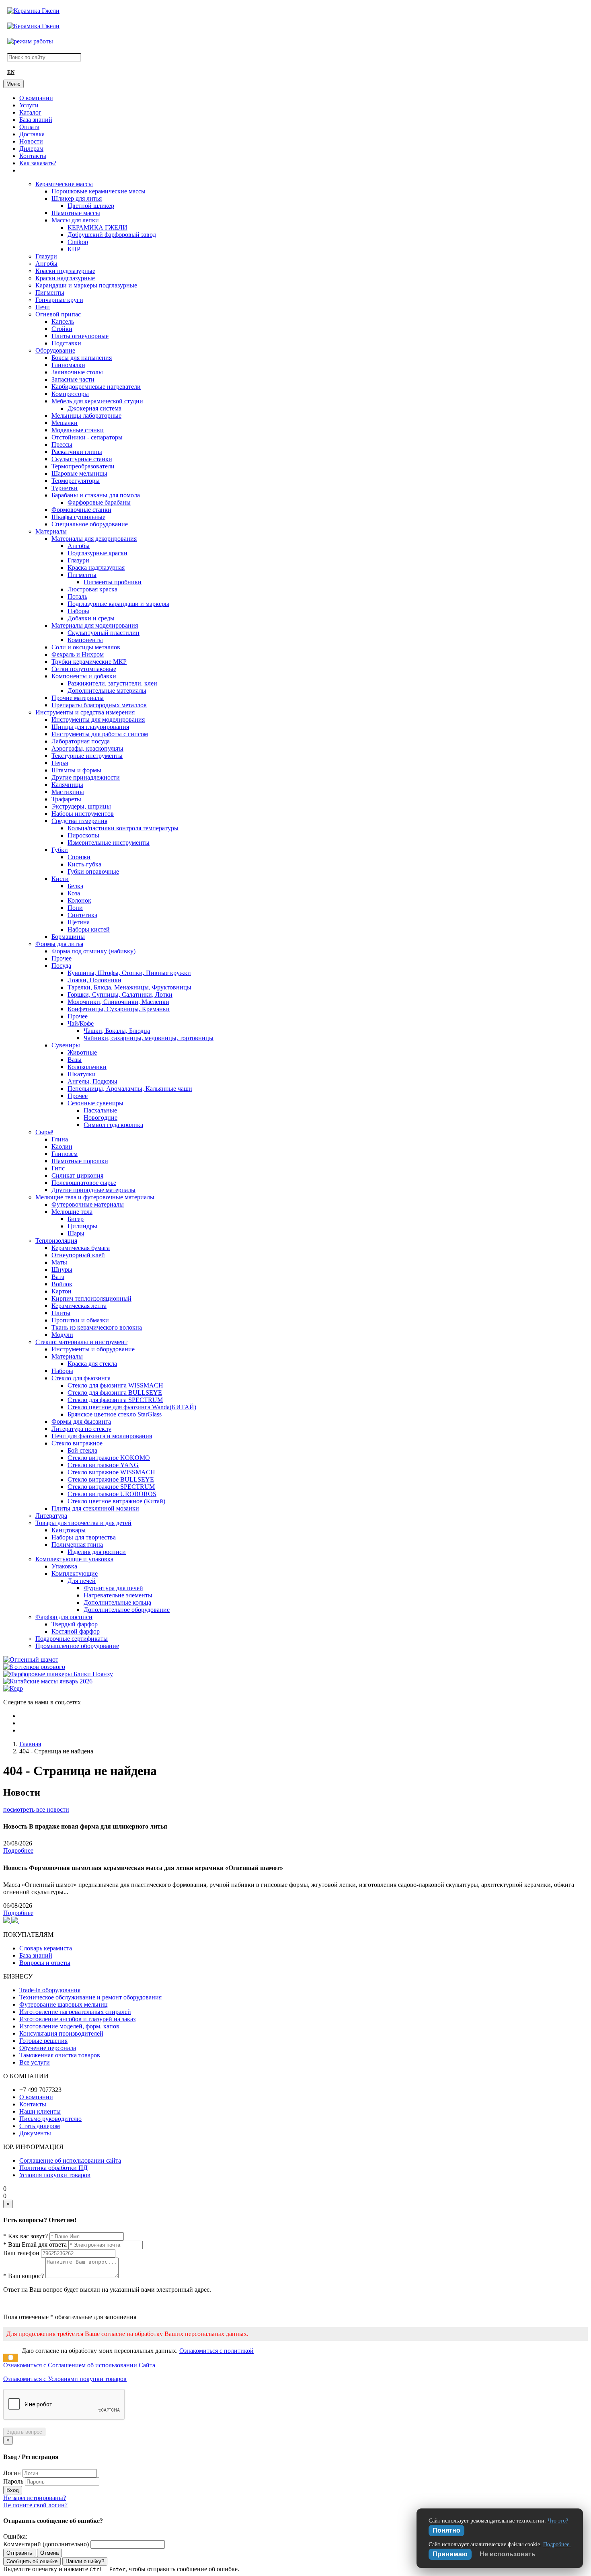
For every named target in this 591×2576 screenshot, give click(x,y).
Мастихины (68, 792)
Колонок (79, 900)
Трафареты (66, 799)
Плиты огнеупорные (80, 336)
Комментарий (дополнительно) (46, 2544)
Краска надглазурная (96, 568)
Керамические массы (64, 184)
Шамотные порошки (80, 1161)
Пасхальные (100, 1110)
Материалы (51, 531)
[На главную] (33, 11)
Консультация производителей (61, 2033)
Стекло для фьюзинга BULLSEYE (115, 1393)
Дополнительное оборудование (127, 1610)
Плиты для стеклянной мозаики (95, 1508)
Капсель (63, 321)
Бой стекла (82, 1450)
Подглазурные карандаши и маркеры (118, 604)
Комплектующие (75, 1573)
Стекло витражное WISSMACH (111, 1472)
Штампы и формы (76, 770)
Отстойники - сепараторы (87, 437)
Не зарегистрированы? (35, 2498)
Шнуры (62, 1270)
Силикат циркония (77, 1175)
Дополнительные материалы (107, 691)
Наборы (78, 611)
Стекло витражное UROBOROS (112, 1494)
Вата (58, 1277)
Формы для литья (59, 944)
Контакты (33, 156)
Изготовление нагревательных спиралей (75, 2012)
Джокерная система (94, 408)
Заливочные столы (77, 372)
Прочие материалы (78, 698)
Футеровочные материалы (88, 1204)
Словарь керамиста (46, 1948)
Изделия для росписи (97, 1552)
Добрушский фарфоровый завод (112, 235)
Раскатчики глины (77, 452)
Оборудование (55, 350)
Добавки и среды (91, 618)
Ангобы (46, 264)
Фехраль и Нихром (78, 654)
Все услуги (35, 2062)
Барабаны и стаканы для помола (96, 495)
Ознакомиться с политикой (216, 2351)
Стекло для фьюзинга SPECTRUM (115, 1400)
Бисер (76, 1219)
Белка (75, 886)
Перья (60, 763)
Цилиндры (82, 1226)
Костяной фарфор (76, 1631)
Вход (13, 2490)
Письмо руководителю (50, 2119)
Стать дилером (40, 2126)
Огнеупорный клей (78, 1255)
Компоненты (85, 640)
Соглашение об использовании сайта (70, 2160)
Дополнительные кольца (117, 1602)
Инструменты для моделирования (98, 719)
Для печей (82, 1581)
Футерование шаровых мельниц (64, 2004)
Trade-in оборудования (50, 1990)
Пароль (13, 2481)
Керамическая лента (79, 1306)
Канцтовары (69, 1530)
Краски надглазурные (65, 278)
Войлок (62, 1284)
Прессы (62, 444)
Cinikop (78, 242)
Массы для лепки (75, 220)
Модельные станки (78, 430)
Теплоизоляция (56, 1241)
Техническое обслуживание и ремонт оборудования (90, 1997)
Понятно (446, 2530)
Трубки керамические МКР (89, 662)
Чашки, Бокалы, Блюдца (117, 1031)
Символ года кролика (113, 1125)
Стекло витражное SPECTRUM (111, 1487)
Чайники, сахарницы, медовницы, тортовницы (149, 1038)
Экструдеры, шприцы (81, 806)
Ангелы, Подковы (92, 1081)
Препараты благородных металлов (99, 705)
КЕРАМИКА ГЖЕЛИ (97, 227)
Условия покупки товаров (55, 2175)
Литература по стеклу (81, 1429)
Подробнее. (557, 2544)
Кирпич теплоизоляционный (91, 1298)
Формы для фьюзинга (81, 1421)
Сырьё (44, 1132)
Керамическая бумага (81, 1248)
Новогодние (101, 1118)
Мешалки (65, 423)
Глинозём (65, 1154)
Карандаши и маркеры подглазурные (86, 285)
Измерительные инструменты (109, 843)
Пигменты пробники (113, 582)
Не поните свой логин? (35, 2505)
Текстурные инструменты (87, 756)
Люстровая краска (92, 589)
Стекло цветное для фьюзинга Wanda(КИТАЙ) (132, 1407)
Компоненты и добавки (84, 676)
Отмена (49, 2553)
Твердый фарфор (75, 1624)
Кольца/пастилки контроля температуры (123, 828)
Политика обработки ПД (53, 2168)
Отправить (19, 2553)
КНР (74, 249)
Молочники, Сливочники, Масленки (118, 1002)
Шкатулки (82, 1074)
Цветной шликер (91, 206)
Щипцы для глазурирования (90, 727)
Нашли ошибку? (85, 2561)
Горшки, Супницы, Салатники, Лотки (120, 994)
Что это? (558, 2521)
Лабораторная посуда (81, 741)
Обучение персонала (48, 2048)
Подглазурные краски (97, 553)
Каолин (62, 1146)
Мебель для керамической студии (97, 401)
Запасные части (73, 379)
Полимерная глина (77, 1545)
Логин (12, 2473)
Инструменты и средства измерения (85, 712)
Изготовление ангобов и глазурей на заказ (77, 2019)
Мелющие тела (72, 1212)
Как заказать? (38, 163)
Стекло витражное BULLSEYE (111, 1479)
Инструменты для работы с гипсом (100, 734)
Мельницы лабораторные (86, 416)
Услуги (29, 105)
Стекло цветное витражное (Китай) (116, 1501)
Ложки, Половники (94, 980)
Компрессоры (70, 394)
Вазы (75, 1060)
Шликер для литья (77, 198)
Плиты (61, 1313)
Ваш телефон (21, 2253)
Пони (75, 908)
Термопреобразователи (83, 466)
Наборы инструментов (83, 814)
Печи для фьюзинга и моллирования (102, 1436)
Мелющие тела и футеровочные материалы (95, 1197)
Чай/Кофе (81, 1023)
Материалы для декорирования (94, 539)
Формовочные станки (81, 510)
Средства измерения (79, 821)
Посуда (61, 966)
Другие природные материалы (93, 1190)
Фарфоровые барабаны (99, 502)
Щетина (79, 922)
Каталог (30, 112)
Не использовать (508, 2554)
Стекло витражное (77, 1443)
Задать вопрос (24, 2432)
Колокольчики (87, 1067)
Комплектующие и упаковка (74, 1559)
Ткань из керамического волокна (97, 1327)
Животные (82, 1052)
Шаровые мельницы (79, 473)
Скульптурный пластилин (104, 633)
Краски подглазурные (65, 271)
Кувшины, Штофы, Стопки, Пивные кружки (129, 973)
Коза (74, 893)
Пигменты (50, 292)
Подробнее (18, 1850)
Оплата (29, 127)
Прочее (62, 958)
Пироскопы (83, 835)
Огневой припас (58, 314)
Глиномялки (68, 365)
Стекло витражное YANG (103, 1465)
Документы (35, 2133)
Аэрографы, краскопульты (87, 748)
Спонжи (79, 857)
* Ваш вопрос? (24, 2276)
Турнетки (65, 488)
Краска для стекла (92, 1364)
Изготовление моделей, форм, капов (69, 2026)
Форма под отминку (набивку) (93, 951)
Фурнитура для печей (113, 1588)
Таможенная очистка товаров (60, 2055)
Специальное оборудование (90, 524)
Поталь (77, 596)
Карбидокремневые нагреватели (96, 387)
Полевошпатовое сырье (84, 1183)
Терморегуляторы (76, 481)
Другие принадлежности (86, 777)
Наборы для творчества (84, 1537)
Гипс (58, 1168)
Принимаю (450, 2554)
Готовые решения (43, 2041)
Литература (51, 1516)
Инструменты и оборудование (93, 1349)
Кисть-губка (84, 864)
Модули (62, 1335)
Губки (60, 850)
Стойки (62, 329)
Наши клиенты (40, 2111)
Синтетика (82, 915)
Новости (31, 141)
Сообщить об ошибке (32, 2561)
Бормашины (68, 937)
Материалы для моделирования (95, 625)
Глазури (46, 256)
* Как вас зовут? (26, 2236)
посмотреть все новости (36, 1809)
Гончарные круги (59, 300)
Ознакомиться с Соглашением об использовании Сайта (79, 2365)
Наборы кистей (89, 929)
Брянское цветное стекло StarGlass (115, 1414)
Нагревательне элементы (118, 1595)
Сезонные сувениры (95, 1103)
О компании (36, 98)
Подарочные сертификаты (72, 1639)
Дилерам (31, 149)
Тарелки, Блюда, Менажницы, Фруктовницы (129, 987)
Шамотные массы (76, 213)
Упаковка (64, 1566)
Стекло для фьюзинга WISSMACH (115, 1385)
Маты (59, 1262)
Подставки (66, 343)
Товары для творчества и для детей (83, 1523)
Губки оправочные (93, 871)
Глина (60, 1139)
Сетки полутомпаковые (84, 669)
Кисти (60, 879)
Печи (43, 307)
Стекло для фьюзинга (81, 1378)
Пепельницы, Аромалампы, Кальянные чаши (130, 1089)
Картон (62, 1291)
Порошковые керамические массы (98, 191)
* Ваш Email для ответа (35, 2245)
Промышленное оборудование (77, 1646)
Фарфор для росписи (64, 1617)
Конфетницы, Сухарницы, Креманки (119, 1009)
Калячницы (67, 785)
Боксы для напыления (82, 358)
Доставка (32, 134)
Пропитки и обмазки (80, 1320)
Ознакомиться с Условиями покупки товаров (65, 2379)
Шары (76, 1233)
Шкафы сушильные (78, 517)
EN (11, 72)
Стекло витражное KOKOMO (109, 1458)
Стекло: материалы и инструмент (81, 1342)
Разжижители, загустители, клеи (112, 683)
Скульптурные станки (82, 459)
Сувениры (66, 1045)
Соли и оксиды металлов (86, 647)
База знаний (36, 120)
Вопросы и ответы (45, 1963)
